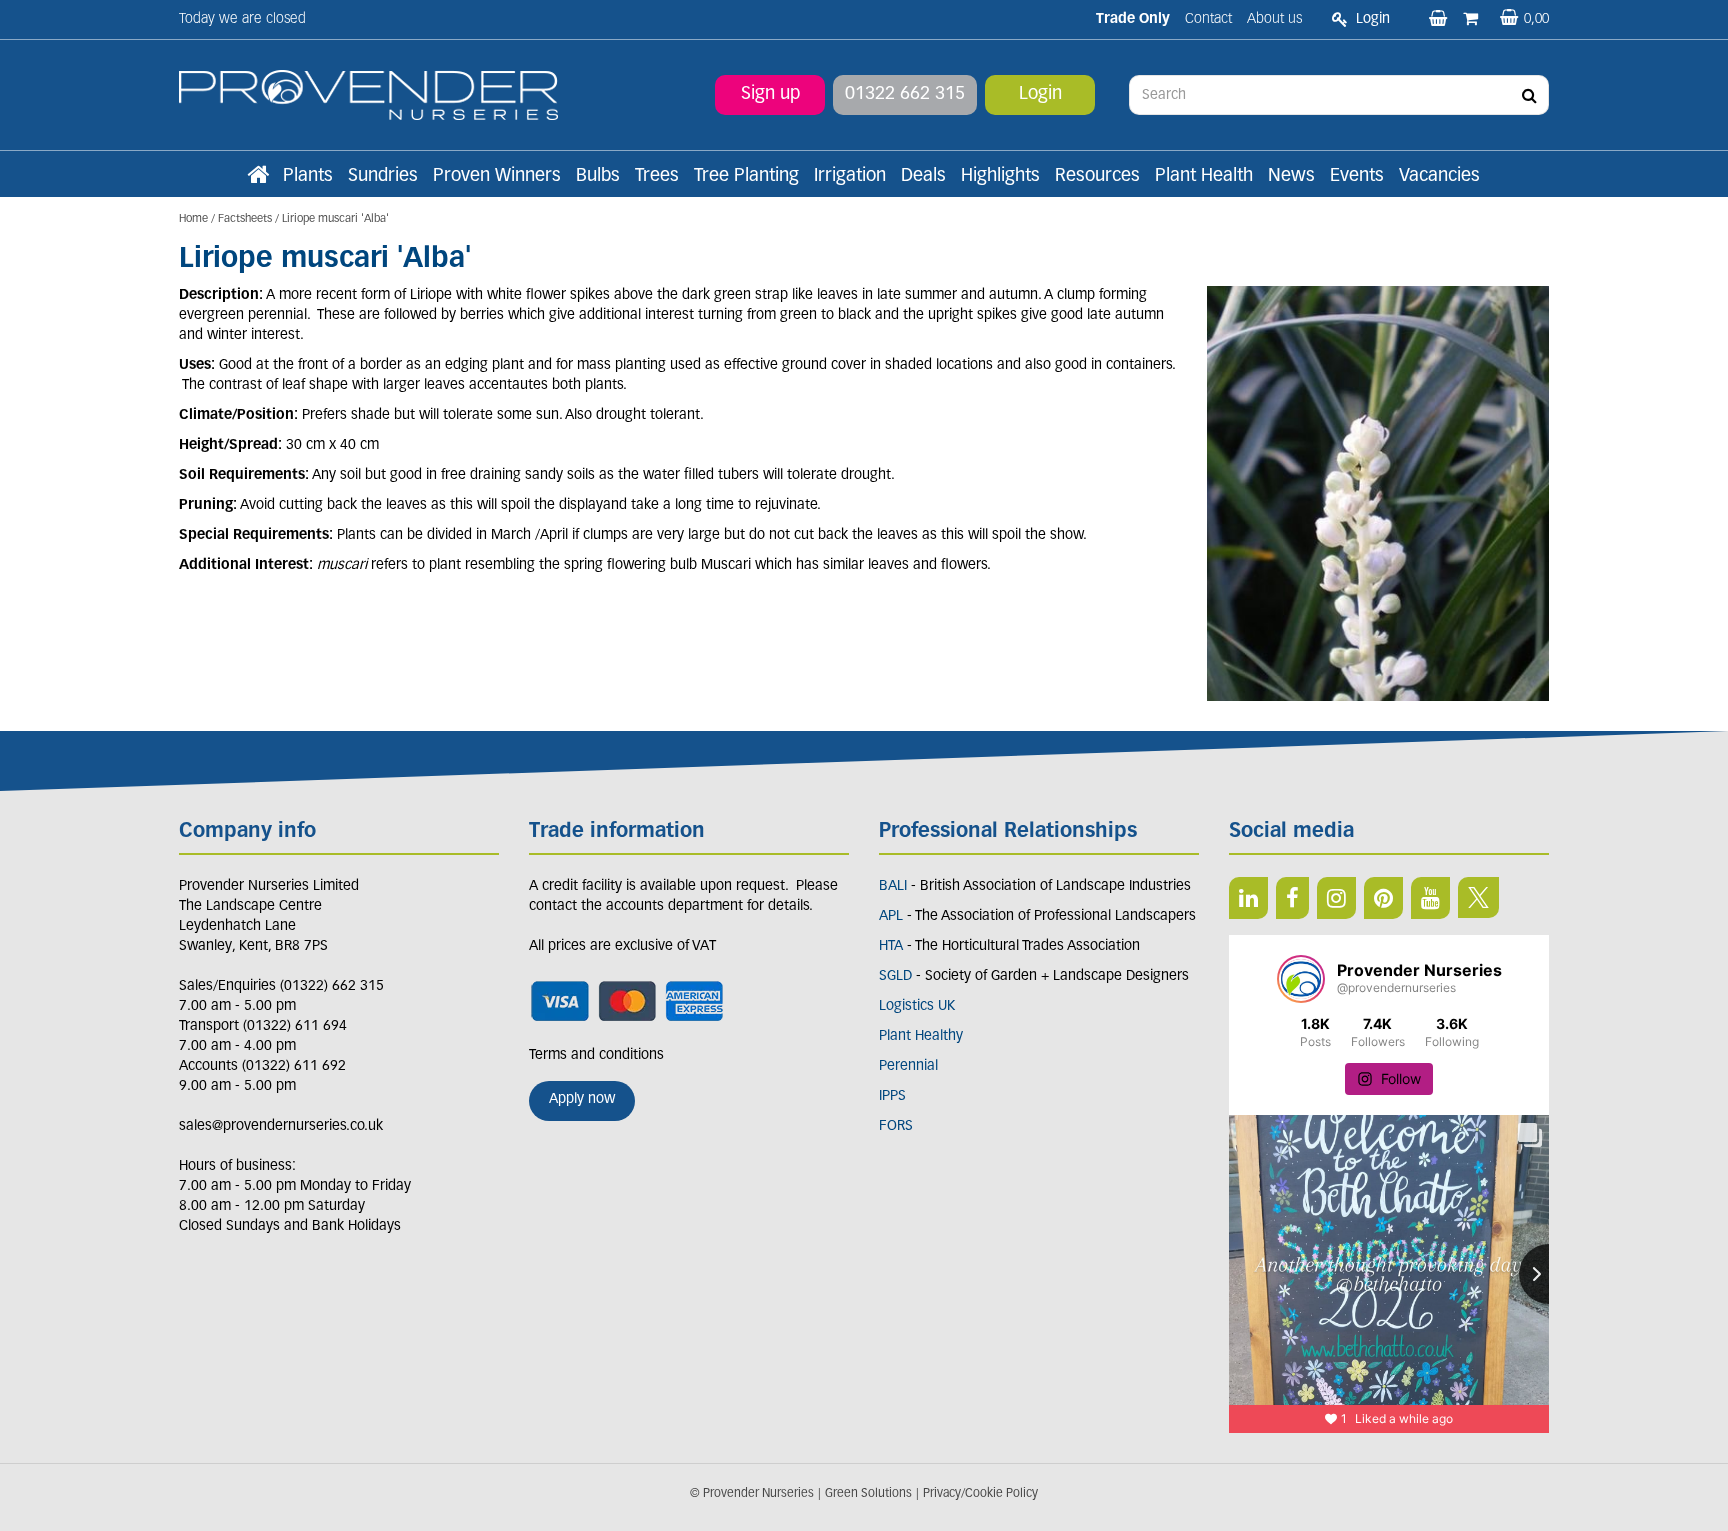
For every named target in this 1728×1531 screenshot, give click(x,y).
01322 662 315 (905, 95)
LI (1248, 898)
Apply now (582, 1099)
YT (1430, 898)
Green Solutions (868, 1494)
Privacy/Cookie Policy (980, 1494)
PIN (1383, 898)
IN (1336, 898)
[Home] (258, 177)
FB (1292, 898)
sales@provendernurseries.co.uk (281, 1126)
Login (1040, 95)
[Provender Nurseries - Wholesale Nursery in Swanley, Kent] (368, 95)
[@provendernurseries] (1301, 979)
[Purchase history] (1472, 20)
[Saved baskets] (1440, 20)
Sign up (770, 95)
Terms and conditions (596, 1055)
